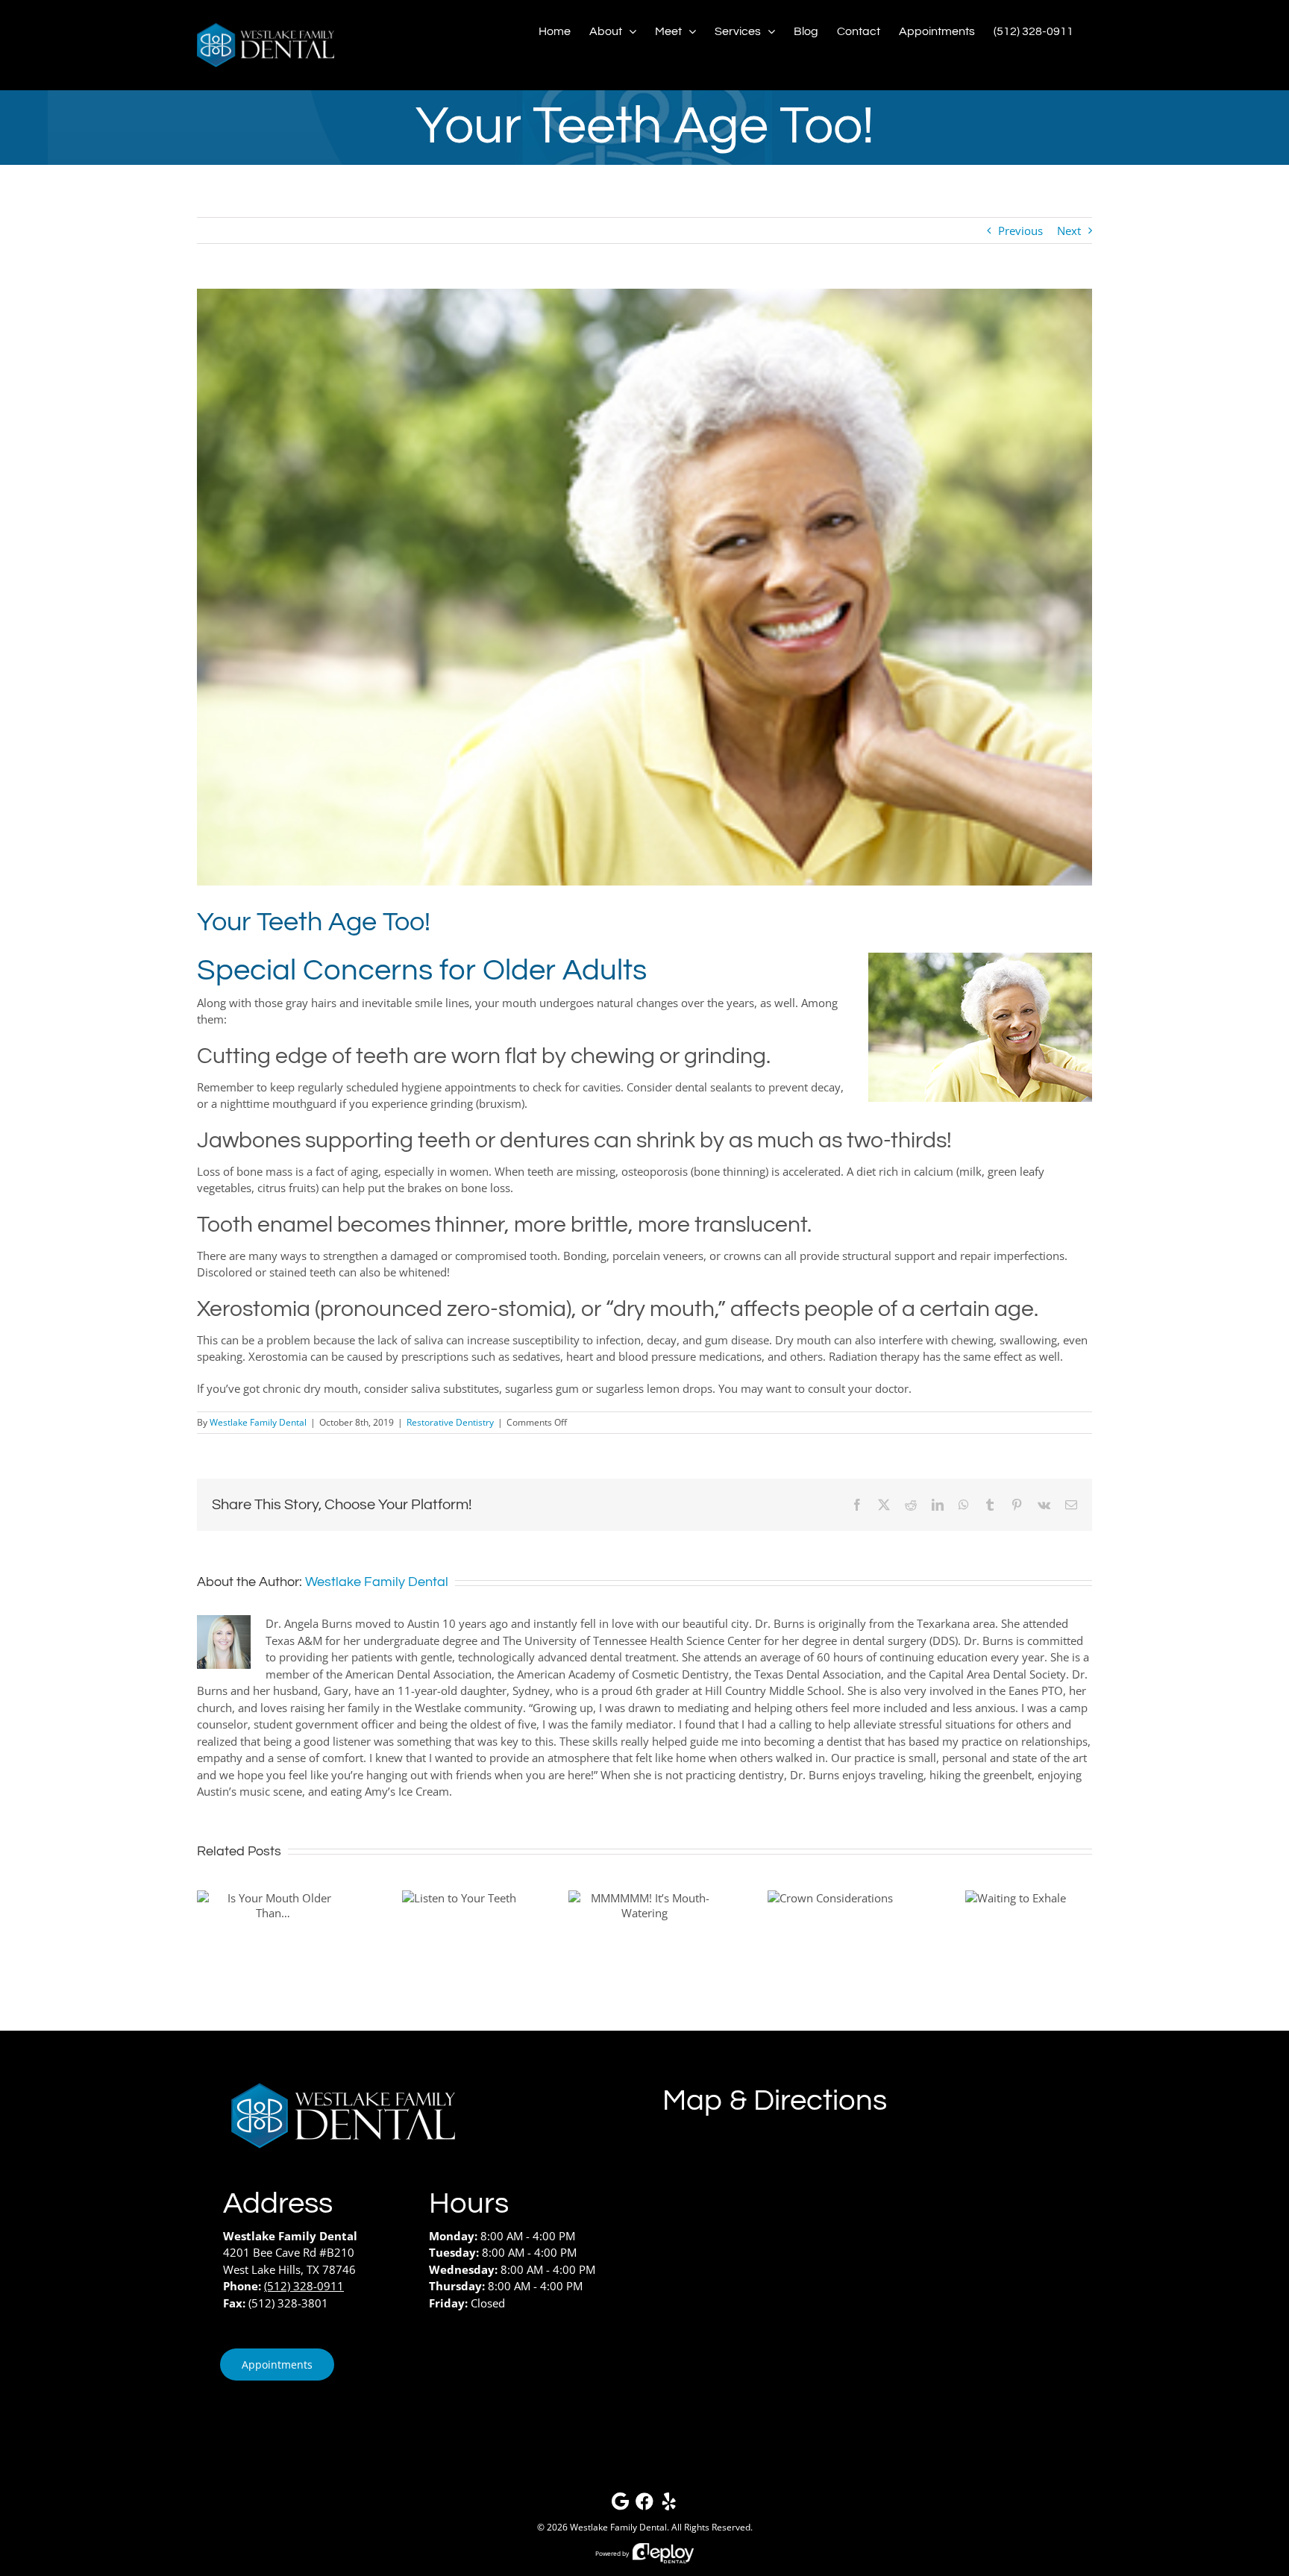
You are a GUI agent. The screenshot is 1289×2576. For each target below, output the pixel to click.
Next (1069, 231)
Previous (1020, 231)
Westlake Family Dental (258, 1422)
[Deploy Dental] (663, 2553)
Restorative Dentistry (450, 1422)
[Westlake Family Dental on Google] (620, 2505)
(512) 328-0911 (304, 2286)
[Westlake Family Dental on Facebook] (644, 2505)
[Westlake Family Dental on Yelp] (669, 2505)
